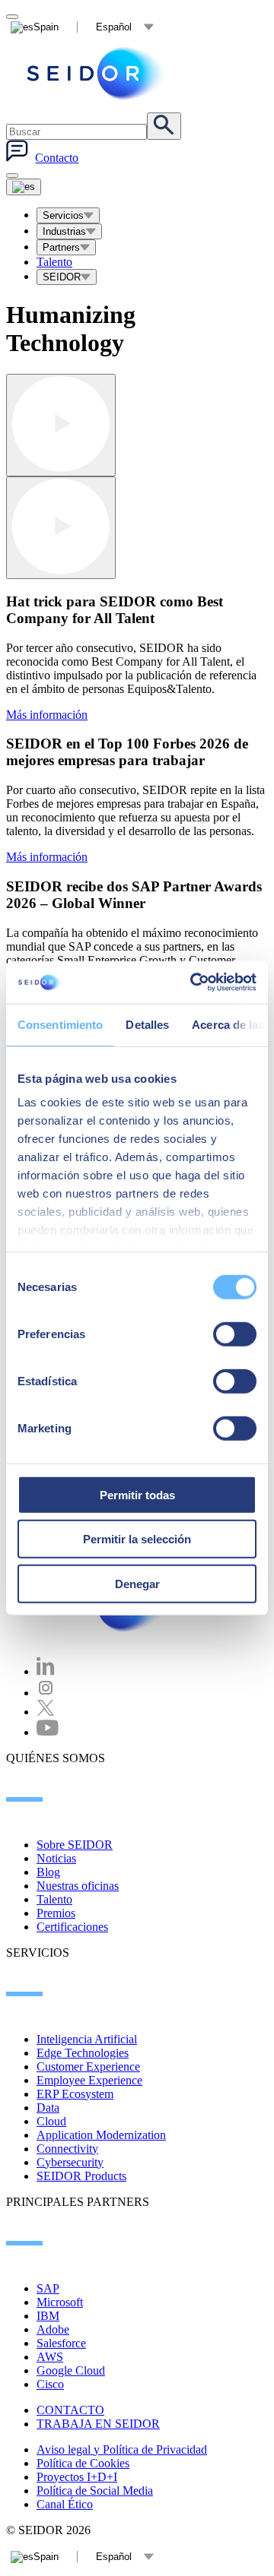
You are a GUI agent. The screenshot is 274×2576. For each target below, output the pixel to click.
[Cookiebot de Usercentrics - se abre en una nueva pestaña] (193, 983)
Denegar (137, 1583)
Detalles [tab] (147, 1024)
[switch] (235, 1334)
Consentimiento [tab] (60, 1024)
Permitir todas (137, 1494)
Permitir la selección (137, 1539)
